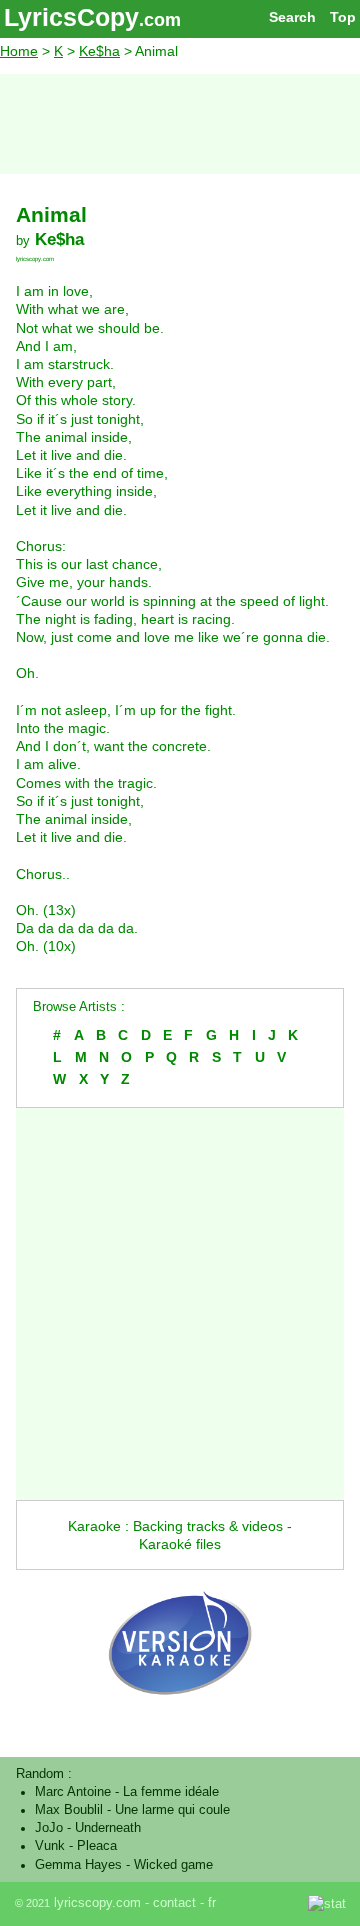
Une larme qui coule (172, 1810)
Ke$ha (99, 51)
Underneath (108, 1828)
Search (292, 17)
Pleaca (97, 1846)
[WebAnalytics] (264, 1903)
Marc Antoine (73, 1792)
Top (343, 17)
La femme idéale (171, 1792)
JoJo (49, 1828)
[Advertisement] (180, 124)
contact (174, 1903)
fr (212, 1903)
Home (19, 51)
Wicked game (173, 1865)
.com (160, 20)
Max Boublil (69, 1810)
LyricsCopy (71, 17)
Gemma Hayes (78, 1865)
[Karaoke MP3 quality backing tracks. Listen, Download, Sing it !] (180, 1715)
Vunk (50, 1846)
